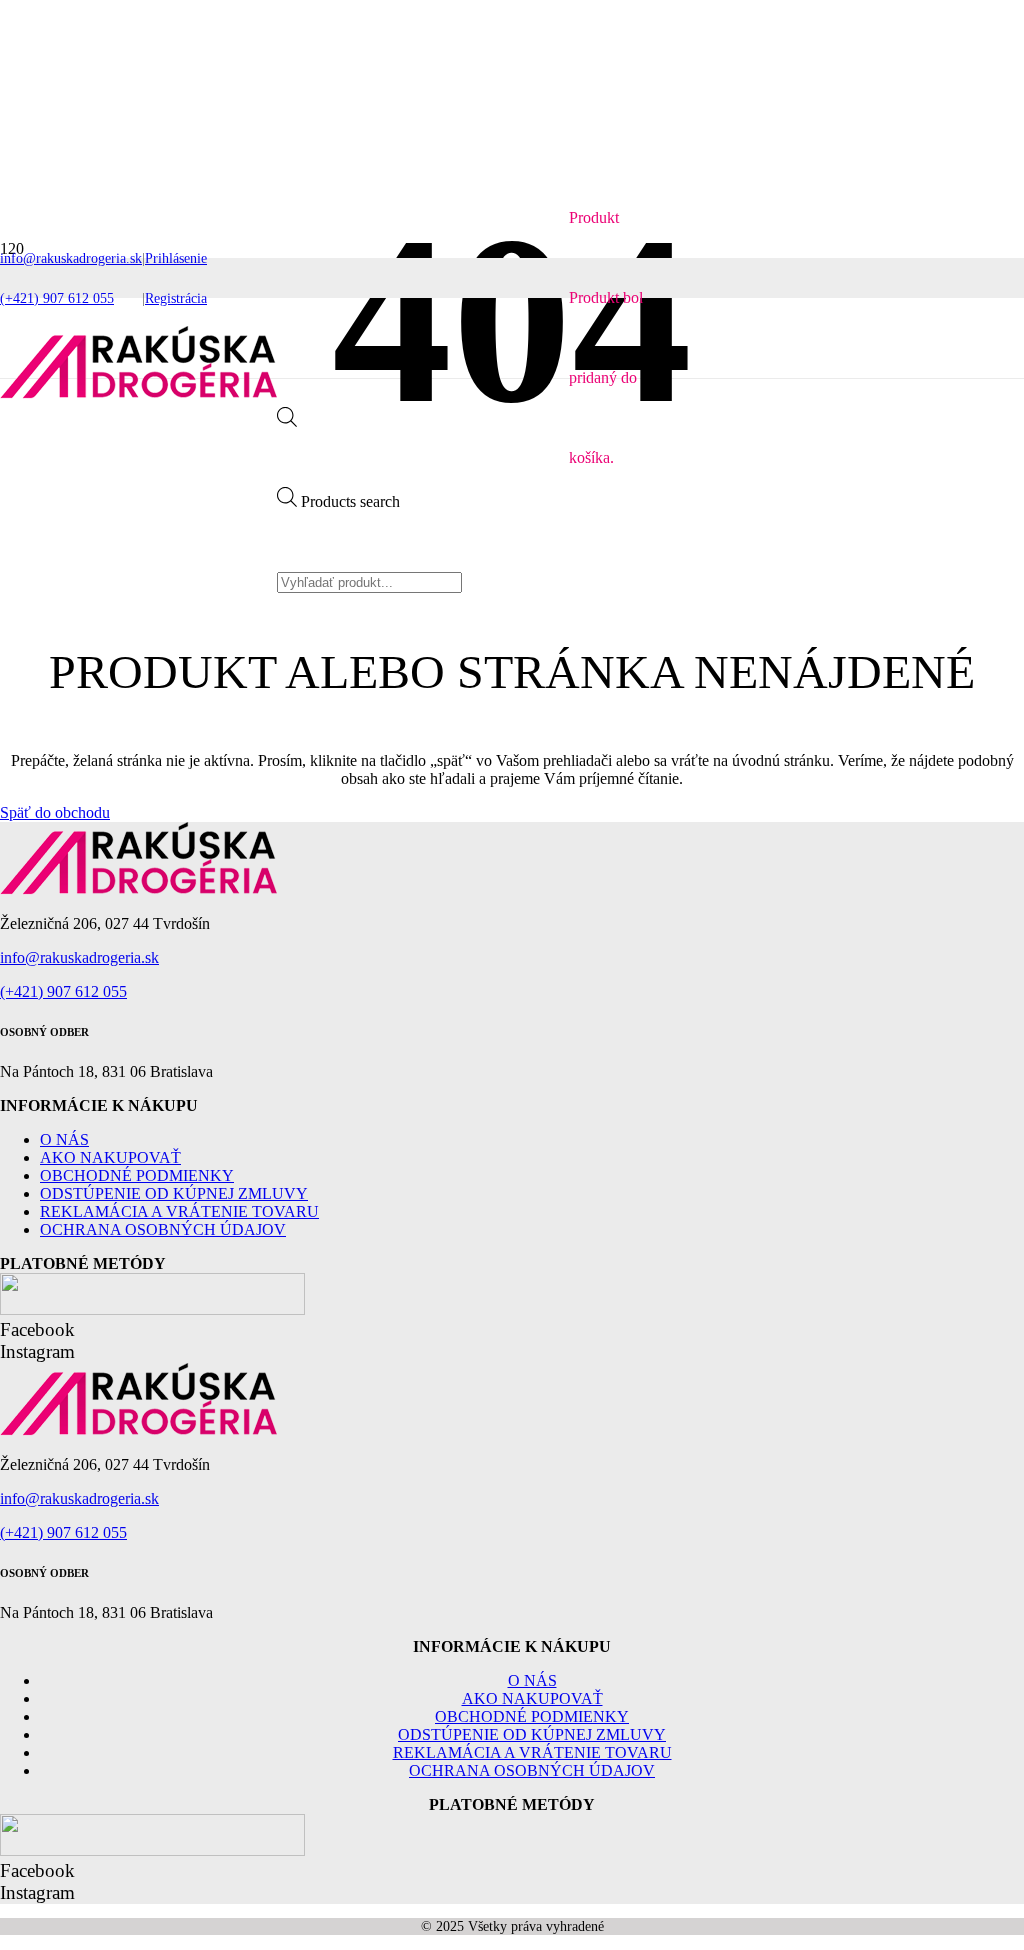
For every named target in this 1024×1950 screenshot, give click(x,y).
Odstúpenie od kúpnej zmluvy (174, 1193)
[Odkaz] (138, 393)
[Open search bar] (287, 421)
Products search (350, 501)
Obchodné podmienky (137, 1175)
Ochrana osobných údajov (163, 1229)
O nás (64, 1139)
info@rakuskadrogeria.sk (79, 957)
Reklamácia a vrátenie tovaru (179, 1211)
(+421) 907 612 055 (63, 991)
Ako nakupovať (110, 1157)
